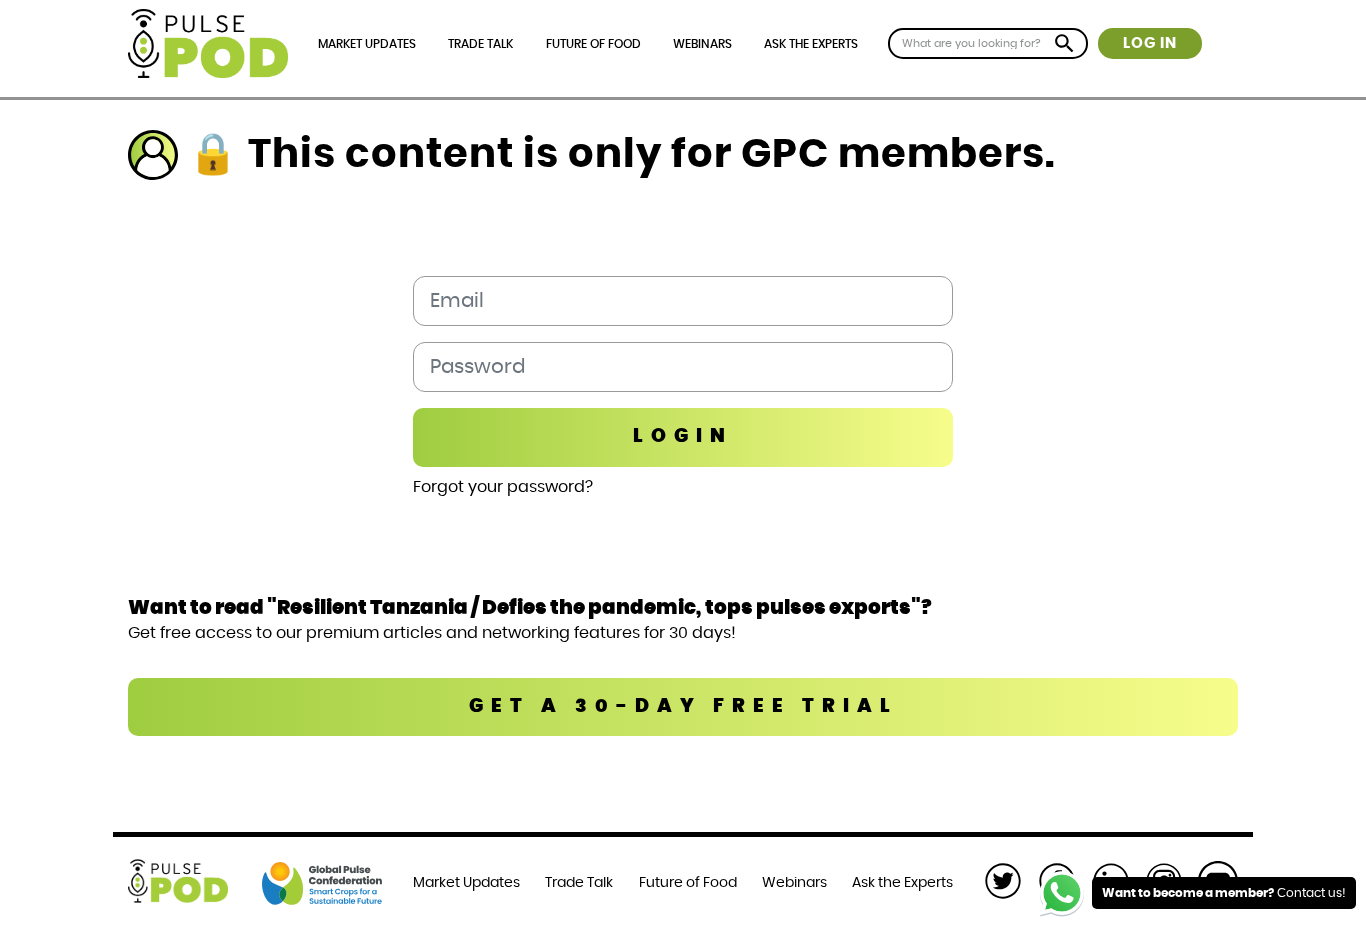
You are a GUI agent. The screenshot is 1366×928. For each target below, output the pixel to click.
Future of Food (593, 44)
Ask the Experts (811, 44)
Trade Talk (480, 44)
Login (683, 436)
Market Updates (367, 44)
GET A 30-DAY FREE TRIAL (683, 706)
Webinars (702, 44)
